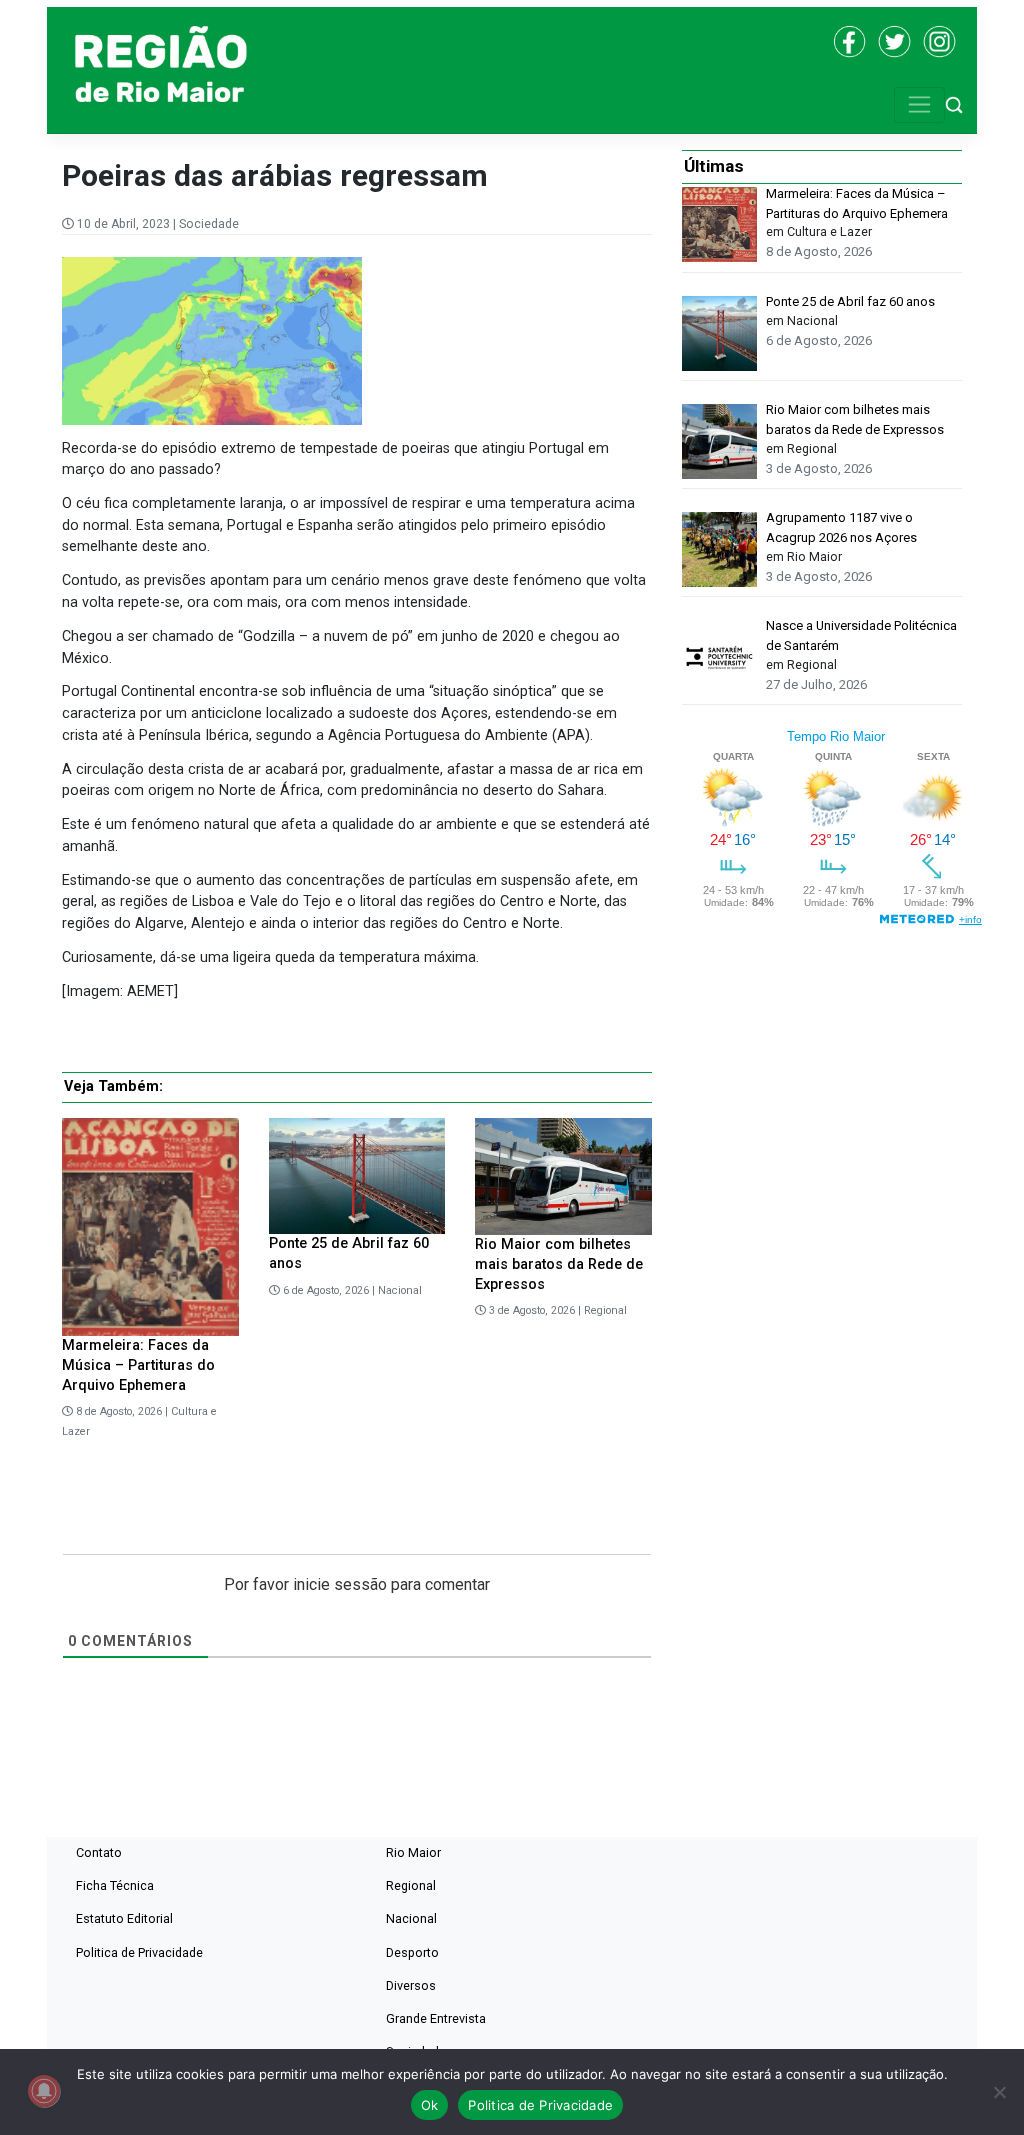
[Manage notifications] (44, 2091)
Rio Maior (413, 1852)
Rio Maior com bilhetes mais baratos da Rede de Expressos (559, 1264)
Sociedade (209, 224)
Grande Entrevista (436, 2018)
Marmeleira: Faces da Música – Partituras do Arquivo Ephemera (138, 1365)
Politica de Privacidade (139, 1952)
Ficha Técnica (115, 1885)
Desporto (412, 1952)
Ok (430, 2105)
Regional (605, 1310)
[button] (954, 104)
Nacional (400, 1290)
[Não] (999, 2092)
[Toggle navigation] (919, 105)
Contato (99, 1852)
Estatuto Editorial (124, 1918)
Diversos (411, 1985)
